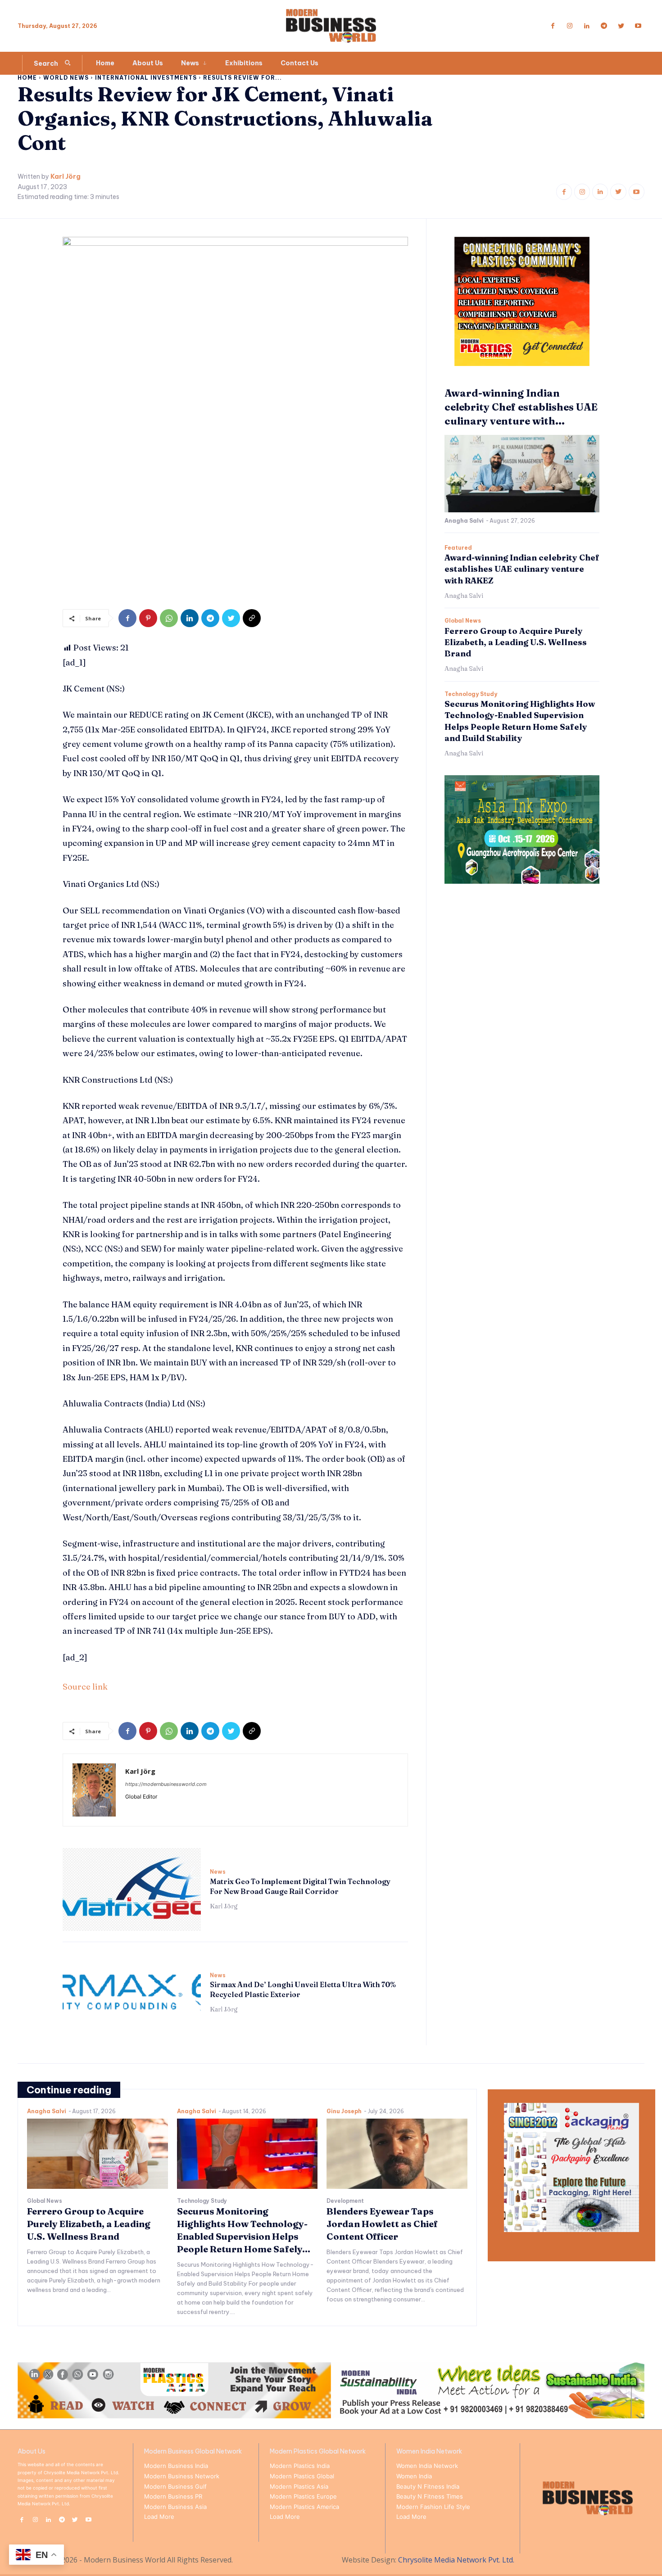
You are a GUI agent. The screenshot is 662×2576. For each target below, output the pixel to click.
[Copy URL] (252, 618)
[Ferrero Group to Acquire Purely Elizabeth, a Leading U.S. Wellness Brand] (97, 2154)
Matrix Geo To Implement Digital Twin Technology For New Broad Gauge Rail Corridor (300, 1886)
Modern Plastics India (300, 2466)
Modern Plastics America (304, 2507)
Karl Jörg (66, 177)
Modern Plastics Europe (303, 2496)
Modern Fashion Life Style (433, 2507)
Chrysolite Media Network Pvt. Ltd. (456, 2560)
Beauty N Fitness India (428, 2486)
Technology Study (471, 694)
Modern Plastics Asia (299, 2486)
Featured (458, 548)
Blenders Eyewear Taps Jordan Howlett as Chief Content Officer (382, 2224)
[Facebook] (553, 26)
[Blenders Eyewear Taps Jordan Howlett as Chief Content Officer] (397, 2154)
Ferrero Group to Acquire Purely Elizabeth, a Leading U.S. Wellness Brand (516, 642)
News (218, 1872)
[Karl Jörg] (94, 1790)
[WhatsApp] (169, 618)
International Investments (146, 78)
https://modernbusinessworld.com (166, 1784)
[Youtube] (638, 26)
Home (27, 78)
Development (345, 2201)
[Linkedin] (587, 26)
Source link (85, 1687)
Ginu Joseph (344, 2111)
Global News (463, 621)
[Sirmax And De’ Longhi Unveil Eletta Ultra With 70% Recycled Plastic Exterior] (132, 1993)
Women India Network (427, 2466)
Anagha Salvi (464, 521)
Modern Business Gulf (175, 2486)
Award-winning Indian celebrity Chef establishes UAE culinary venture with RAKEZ (522, 569)
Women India (414, 2476)
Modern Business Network (182, 2476)
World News (66, 78)
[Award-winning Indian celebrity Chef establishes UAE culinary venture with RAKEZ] (522, 474)
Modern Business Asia (175, 2507)
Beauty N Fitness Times (430, 2496)
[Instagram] (570, 26)
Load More (159, 2517)
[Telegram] (604, 26)
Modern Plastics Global (302, 2476)
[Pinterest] (148, 618)
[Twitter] (621, 26)
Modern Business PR (173, 2496)
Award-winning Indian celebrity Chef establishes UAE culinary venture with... (521, 407)
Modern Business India (176, 2466)
